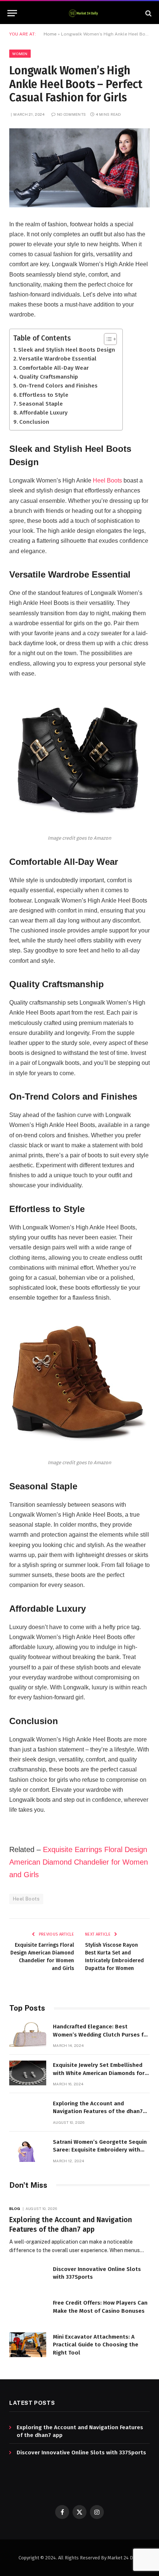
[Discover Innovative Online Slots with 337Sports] (28, 2277)
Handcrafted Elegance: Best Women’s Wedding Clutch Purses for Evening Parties (101, 2035)
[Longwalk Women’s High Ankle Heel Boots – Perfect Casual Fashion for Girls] (79, 168)
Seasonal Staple (41, 404)
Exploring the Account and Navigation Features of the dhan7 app (98, 2111)
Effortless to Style (44, 395)
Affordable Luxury (44, 413)
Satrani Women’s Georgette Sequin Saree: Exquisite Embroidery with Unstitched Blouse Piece (100, 2150)
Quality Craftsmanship (49, 377)
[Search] (148, 13)
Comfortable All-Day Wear (54, 368)
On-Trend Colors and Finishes (58, 386)
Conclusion (34, 422)
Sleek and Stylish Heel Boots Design (67, 350)
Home (50, 34)
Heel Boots (107, 480)
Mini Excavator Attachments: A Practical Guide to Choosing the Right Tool (96, 2345)
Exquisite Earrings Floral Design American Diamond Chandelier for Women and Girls (79, 1862)
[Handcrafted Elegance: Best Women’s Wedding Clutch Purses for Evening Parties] (28, 2035)
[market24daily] (83, 13)
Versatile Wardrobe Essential (58, 359)
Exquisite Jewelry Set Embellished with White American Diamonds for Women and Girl (99, 2073)
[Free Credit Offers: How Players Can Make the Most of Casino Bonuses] (28, 2311)
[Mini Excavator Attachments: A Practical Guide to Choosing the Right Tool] (28, 2345)
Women (20, 54)
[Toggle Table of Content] (107, 339)
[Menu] (12, 13)
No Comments (71, 114)
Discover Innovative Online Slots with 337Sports (81, 2453)
